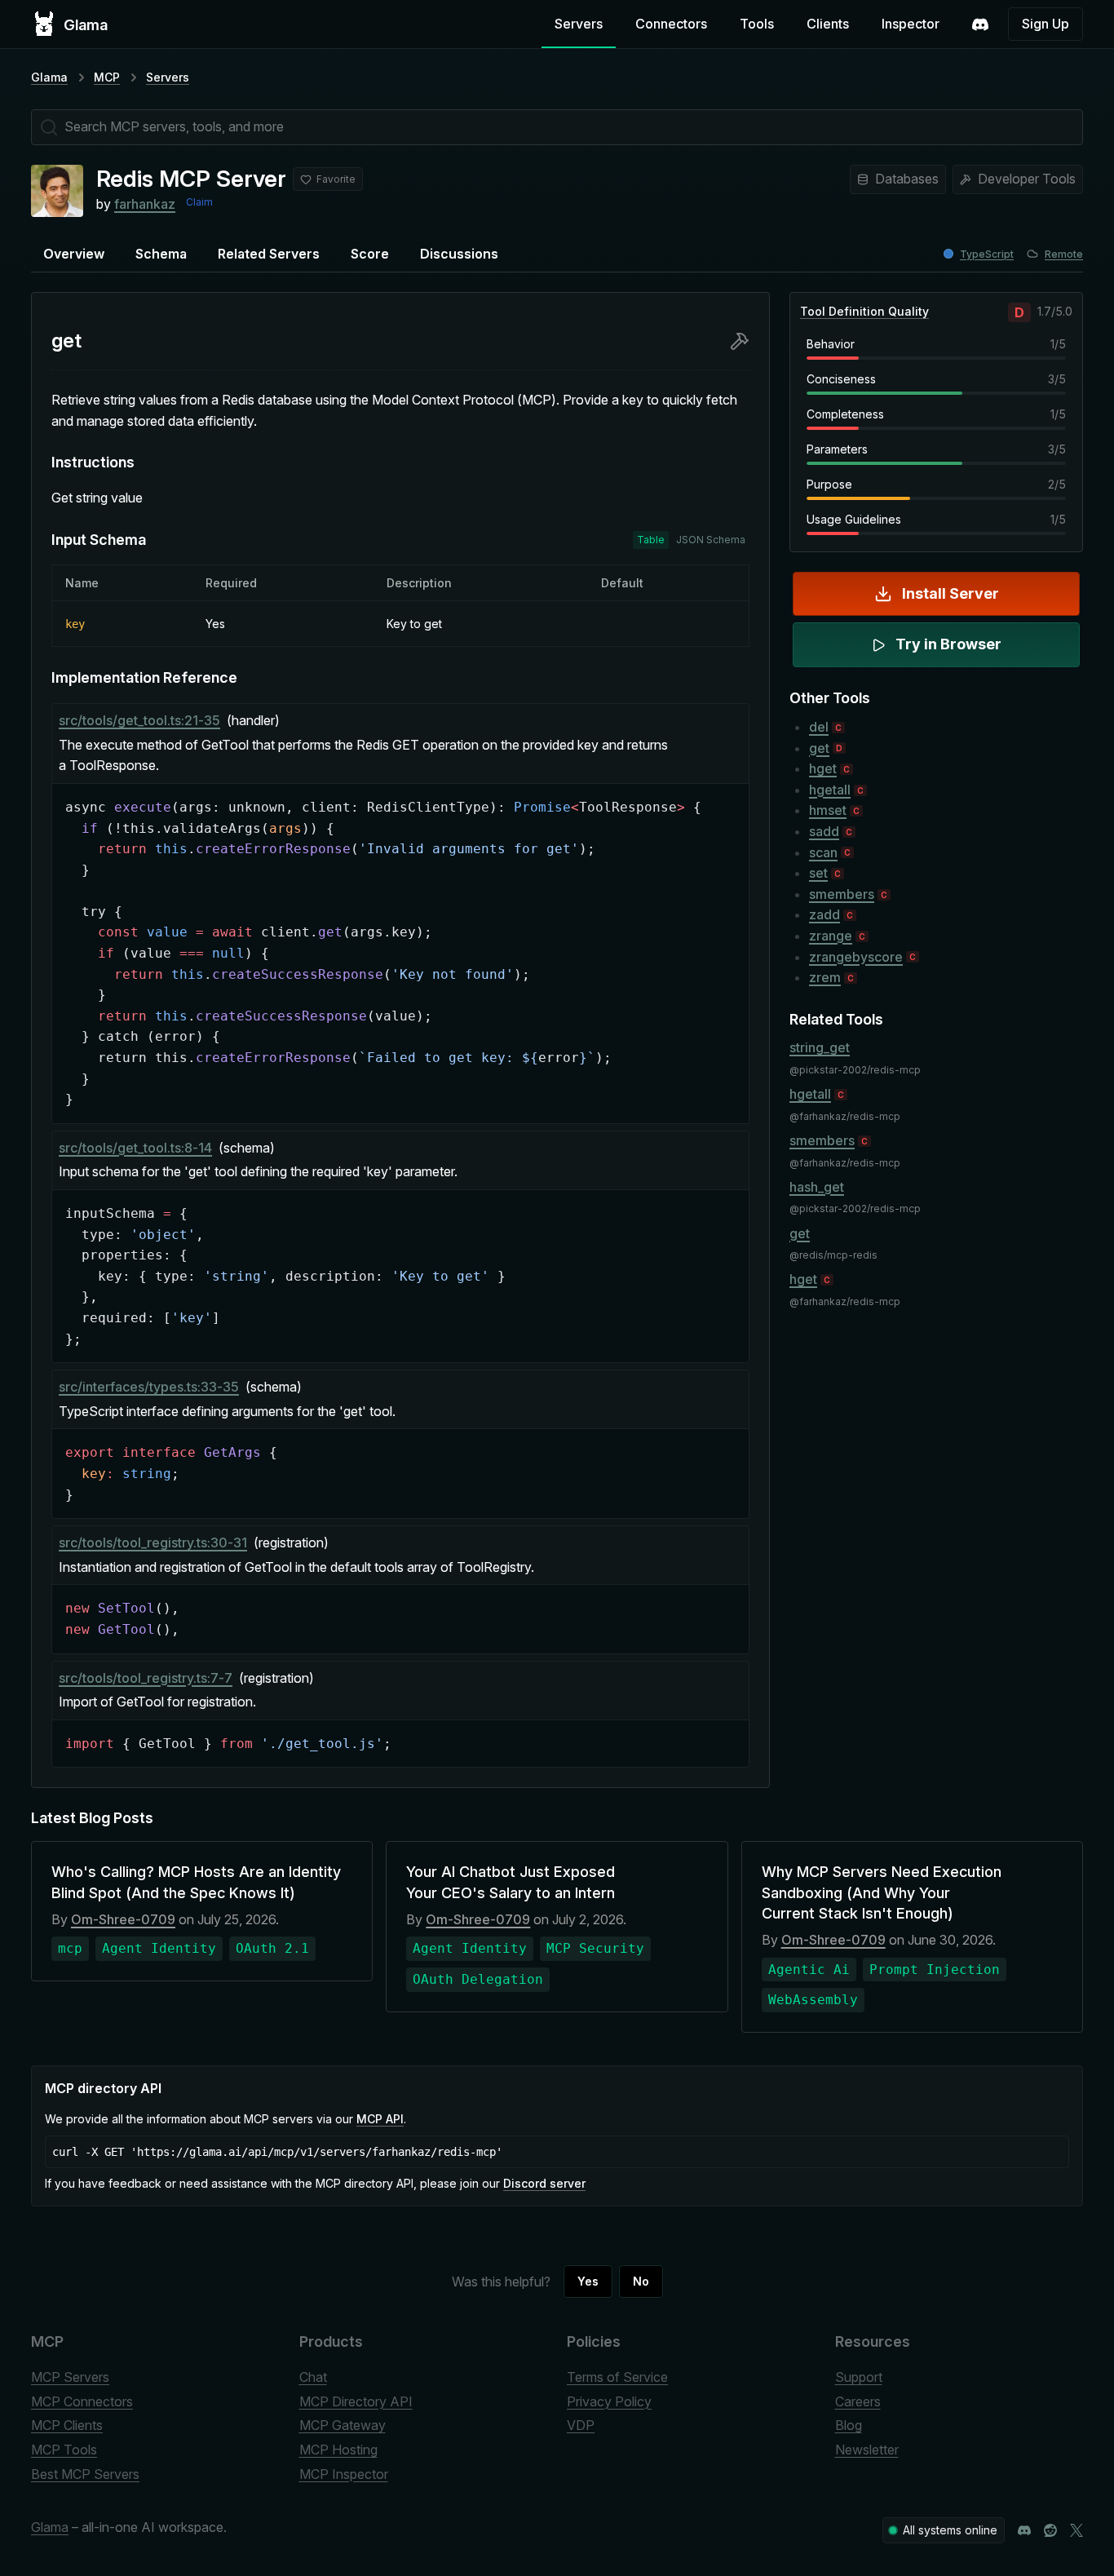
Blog (849, 2425)
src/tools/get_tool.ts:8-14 (135, 1148)
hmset (828, 810)
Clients (828, 24)
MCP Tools (64, 2450)
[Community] (980, 24)
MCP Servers (70, 2377)
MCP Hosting (338, 2450)
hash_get (817, 1187)
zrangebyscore (856, 957)
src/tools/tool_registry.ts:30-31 (153, 1543)
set (818, 873)
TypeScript (987, 254)
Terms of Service (617, 2377)
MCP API (380, 2119)
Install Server (950, 593)
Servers (579, 24)
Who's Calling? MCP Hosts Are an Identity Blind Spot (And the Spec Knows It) (196, 1882)
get (819, 748)
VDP (581, 2425)
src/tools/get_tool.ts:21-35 (139, 720)
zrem (825, 977)
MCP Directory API (356, 2401)
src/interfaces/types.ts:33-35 (149, 1387)
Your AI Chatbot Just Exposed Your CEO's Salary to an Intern (511, 1882)
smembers (842, 894)
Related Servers (269, 254)
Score (370, 254)
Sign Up (1045, 24)
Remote (1064, 254)
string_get (820, 1047)
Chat (313, 2377)
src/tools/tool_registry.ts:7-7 (146, 1678)
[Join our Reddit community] (1050, 2530)
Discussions (459, 254)
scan (823, 852)
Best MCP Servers (85, 2474)
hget (823, 768)
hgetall (830, 790)
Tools (757, 24)
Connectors (671, 24)
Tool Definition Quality (864, 311)
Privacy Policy (609, 2401)
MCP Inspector (344, 2474)
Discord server (544, 2183)
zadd (824, 914)
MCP (107, 77)
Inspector (911, 24)
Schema (161, 254)
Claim (199, 202)
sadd (824, 831)
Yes (588, 2281)
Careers (858, 2401)
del (819, 727)
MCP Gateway (343, 2425)
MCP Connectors (82, 2401)
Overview (74, 254)
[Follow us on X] (1076, 2530)
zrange (831, 936)
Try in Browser (948, 644)
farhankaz (145, 204)
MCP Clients (67, 2425)
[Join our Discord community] (1024, 2530)
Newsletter (867, 2450)
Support (859, 2377)
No (641, 2281)
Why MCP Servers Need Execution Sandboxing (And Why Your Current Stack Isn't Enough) (882, 1892)
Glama (49, 77)
